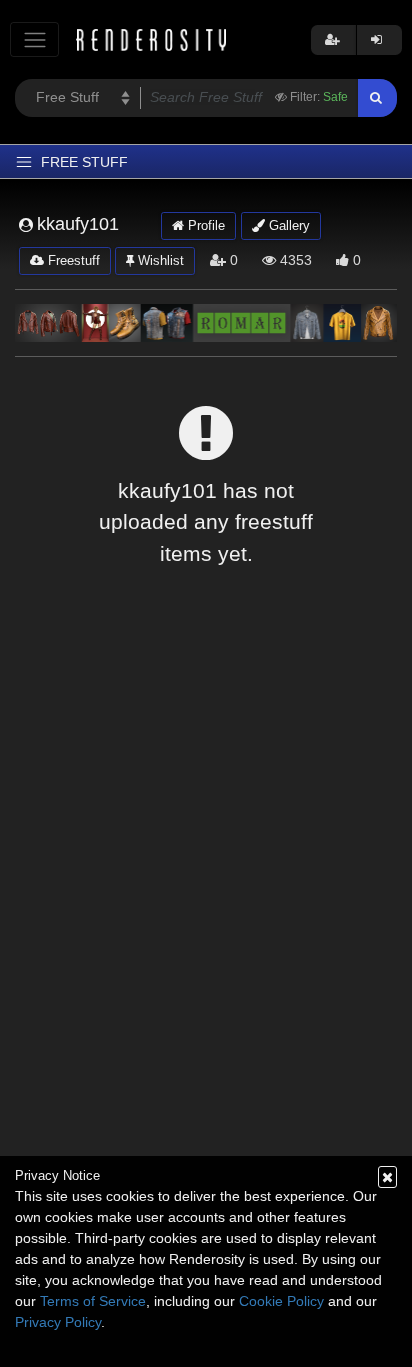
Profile (204, 225)
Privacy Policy (58, 1322)
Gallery (287, 225)
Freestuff (72, 260)
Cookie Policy (281, 1301)
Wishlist (159, 260)
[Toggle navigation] (34, 39)
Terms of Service (93, 1301)
